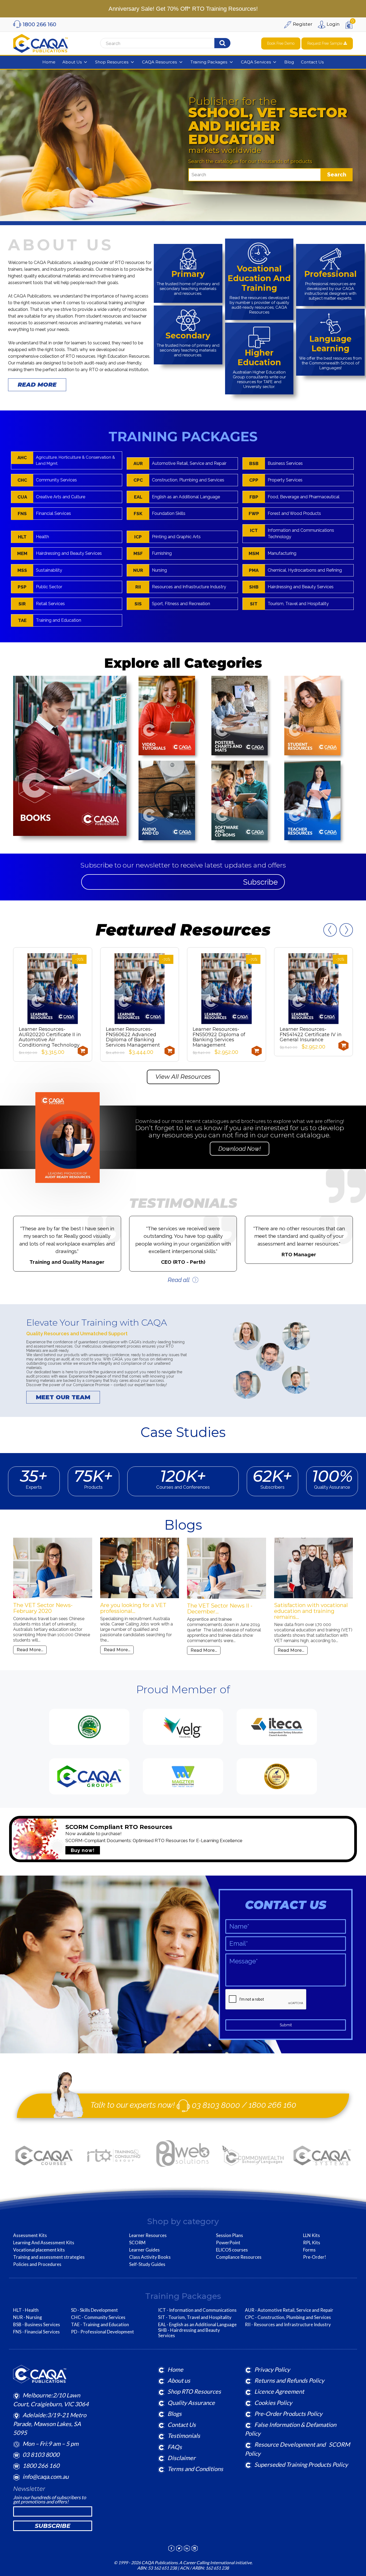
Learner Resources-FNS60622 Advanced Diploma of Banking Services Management (46, 1037)
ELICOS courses (232, 2250)
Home (175, 2369)
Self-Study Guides (147, 2264)
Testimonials (184, 2436)
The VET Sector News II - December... (133, 1609)
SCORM (137, 2243)
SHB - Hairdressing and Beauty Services (189, 2333)
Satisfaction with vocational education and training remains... (224, 1611)
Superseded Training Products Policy (301, 2464)
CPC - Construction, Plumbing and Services (288, 2317)
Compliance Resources (239, 2257)
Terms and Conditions (195, 2469)
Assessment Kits (30, 2235)
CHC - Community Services (98, 2317)
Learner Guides (144, 2250)
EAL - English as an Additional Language (197, 2325)
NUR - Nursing (28, 2317)
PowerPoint (228, 2243)
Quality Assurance (191, 2403)
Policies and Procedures (37, 2264)
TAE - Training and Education (100, 2325)
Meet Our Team (63, 1397)
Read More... (30, 1650)
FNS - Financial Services (36, 2332)
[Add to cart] (83, 1051)
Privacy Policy (272, 2369)
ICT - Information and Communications (197, 2310)
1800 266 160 (272, 2105)
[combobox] (167, 43)
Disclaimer (182, 2458)
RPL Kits (312, 2243)
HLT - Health (26, 2310)
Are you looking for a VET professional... (46, 1608)
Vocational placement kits (39, 2250)
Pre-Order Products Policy (288, 2414)
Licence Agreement (279, 2391)
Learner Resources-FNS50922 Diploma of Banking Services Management (132, 1037)
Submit (286, 2025)
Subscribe (260, 882)
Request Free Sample (325, 43)
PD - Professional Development (102, 2332)
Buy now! (83, 1850)
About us (179, 2380)
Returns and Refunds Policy (289, 2380)
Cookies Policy (273, 2403)
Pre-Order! (315, 2257)
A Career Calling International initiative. (215, 2562)
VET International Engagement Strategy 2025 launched (311, 1611)
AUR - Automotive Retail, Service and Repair (289, 2310)
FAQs (175, 2447)
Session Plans (229, 2235)
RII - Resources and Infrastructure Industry (288, 2325)
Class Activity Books (150, 2257)
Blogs (175, 2414)
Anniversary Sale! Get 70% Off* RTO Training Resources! (183, 9)
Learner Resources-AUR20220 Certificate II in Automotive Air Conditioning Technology (311, 1037)
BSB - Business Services (37, 2325)
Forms (309, 2250)
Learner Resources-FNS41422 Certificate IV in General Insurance (224, 1035)
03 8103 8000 (216, 2105)
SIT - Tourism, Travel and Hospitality (195, 2317)
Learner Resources (148, 2235)
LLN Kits (311, 2235)
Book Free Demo (281, 43)
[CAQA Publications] (40, 42)
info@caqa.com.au (46, 2477)
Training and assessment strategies (49, 2257)
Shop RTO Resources (194, 2391)
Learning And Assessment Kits (44, 2243)
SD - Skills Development (94, 2310)
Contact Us (182, 2425)
